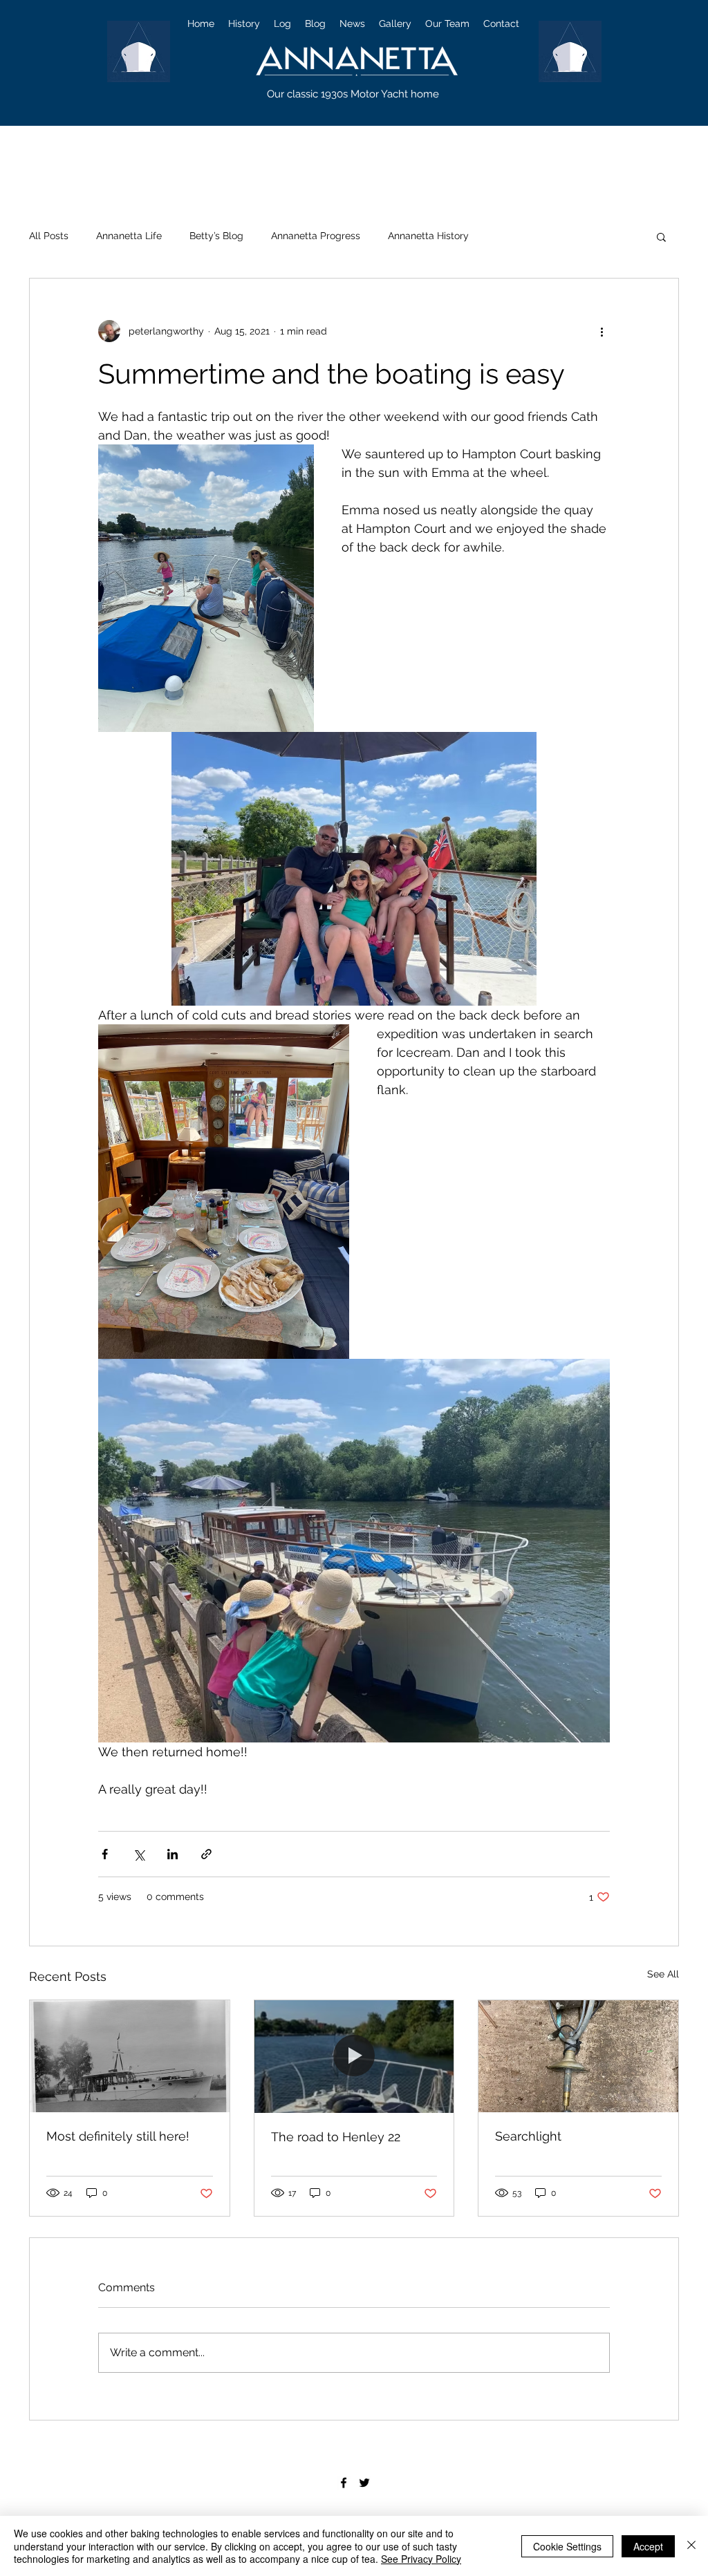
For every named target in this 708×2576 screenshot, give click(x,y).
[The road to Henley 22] (354, 2056)
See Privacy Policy (421, 2559)
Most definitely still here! (118, 2136)
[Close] (691, 2546)
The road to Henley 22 (336, 2137)
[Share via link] (206, 1854)
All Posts (49, 236)
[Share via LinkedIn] (173, 1854)
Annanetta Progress (316, 236)
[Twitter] (364, 2483)
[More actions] (602, 331)
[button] (661, 236)
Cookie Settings (567, 2546)
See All (663, 1974)
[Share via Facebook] (105, 1854)
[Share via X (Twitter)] (139, 1854)
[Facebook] (344, 2483)
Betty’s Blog (216, 236)
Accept (648, 2546)
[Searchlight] (578, 2056)
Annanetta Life (129, 236)
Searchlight (528, 2136)
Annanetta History (428, 236)
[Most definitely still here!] (130, 2056)
